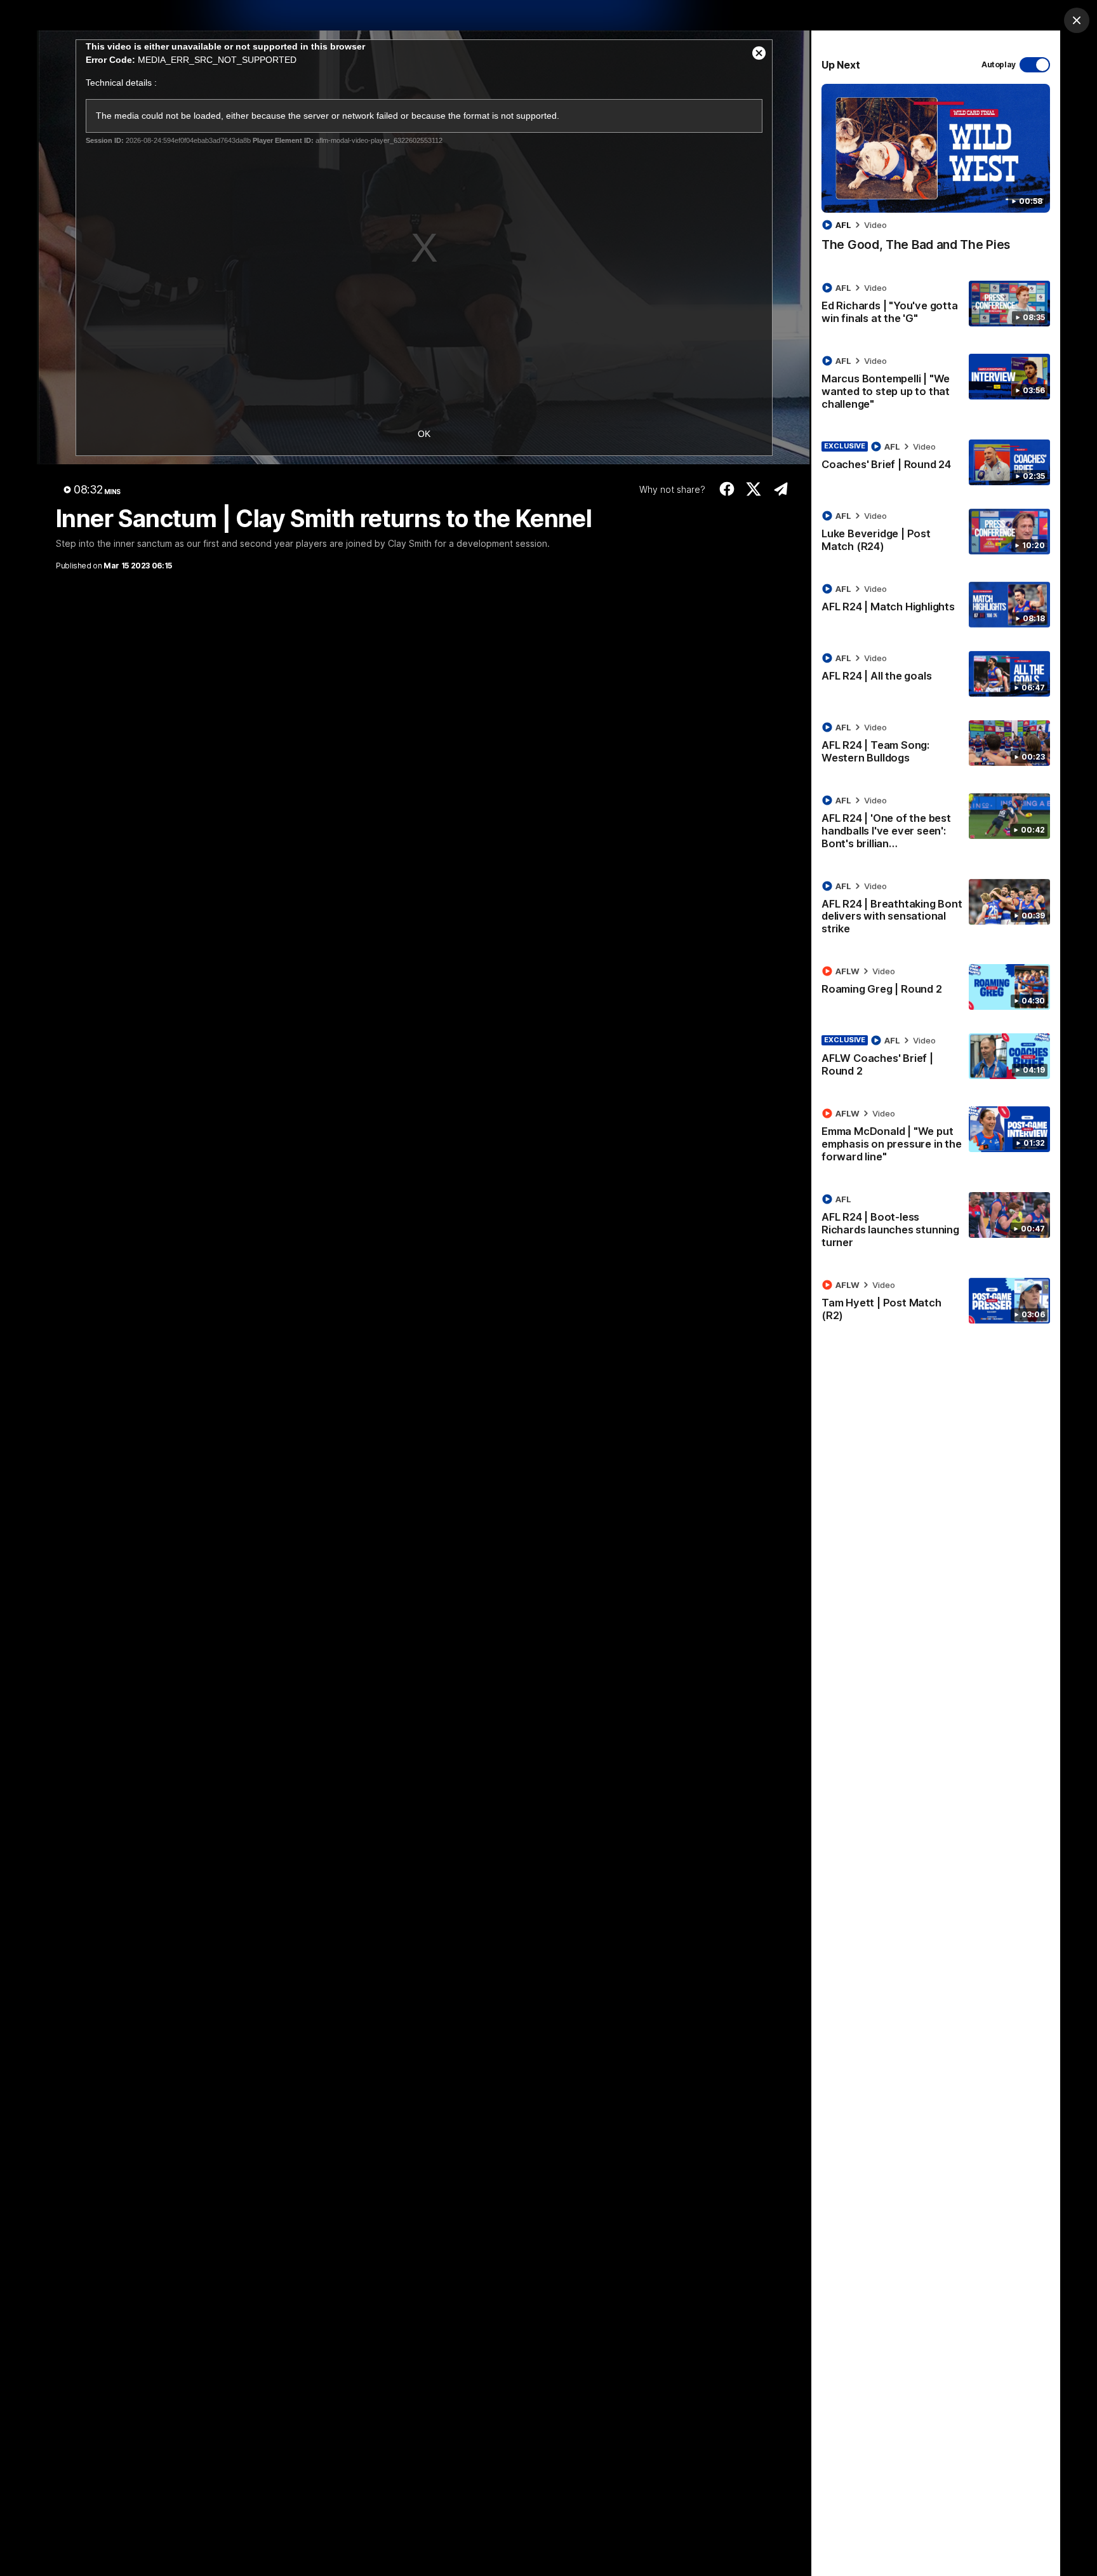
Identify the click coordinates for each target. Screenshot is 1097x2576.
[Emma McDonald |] (936, 1137)
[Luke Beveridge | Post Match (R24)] (936, 533)
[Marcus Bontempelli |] (936, 385)
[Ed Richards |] (936, 305)
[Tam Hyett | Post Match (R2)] (936, 1303)
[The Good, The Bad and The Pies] (936, 174)
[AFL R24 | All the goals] (936, 674)
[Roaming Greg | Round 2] (936, 987)
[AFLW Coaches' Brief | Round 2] (936, 1058)
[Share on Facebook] (727, 489)
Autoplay (999, 64)
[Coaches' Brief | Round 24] (936, 462)
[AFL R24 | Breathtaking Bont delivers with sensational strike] (936, 910)
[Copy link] (781, 489)
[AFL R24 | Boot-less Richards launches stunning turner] (936, 1223)
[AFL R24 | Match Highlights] (936, 605)
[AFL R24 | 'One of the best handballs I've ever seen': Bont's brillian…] (936, 824)
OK (424, 434)
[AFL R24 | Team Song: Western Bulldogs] (936, 745)
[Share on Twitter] (754, 489)
